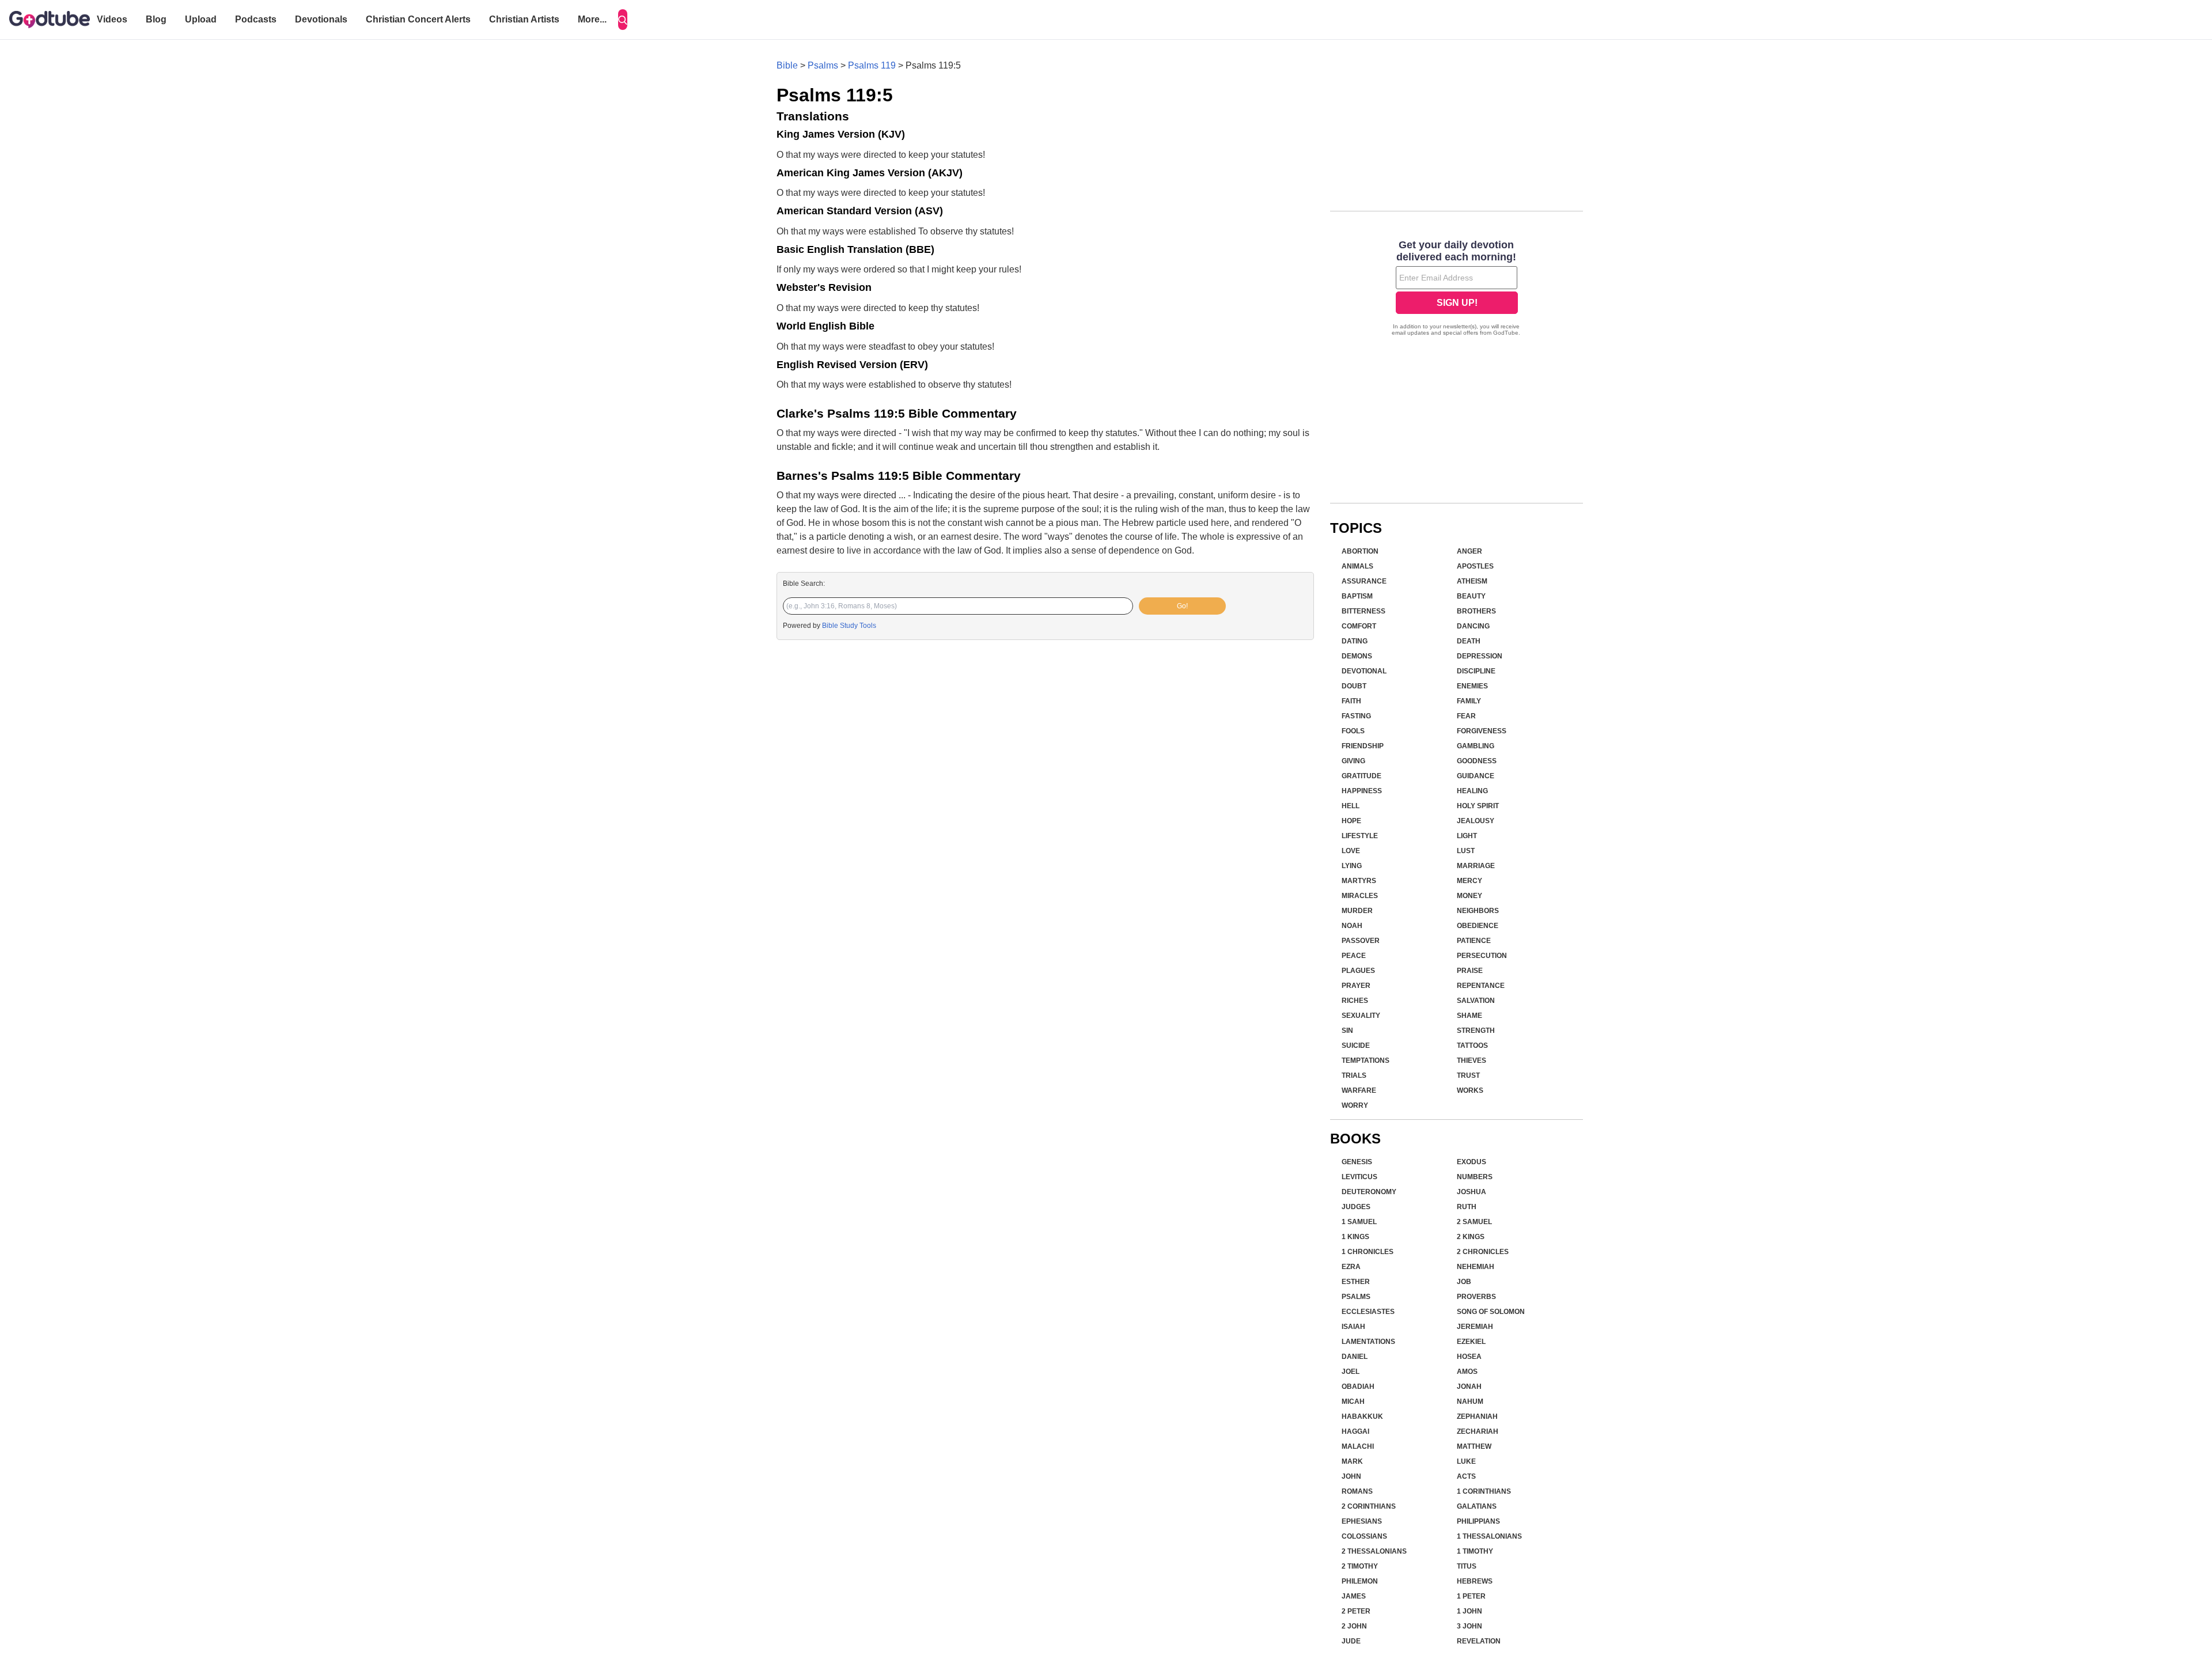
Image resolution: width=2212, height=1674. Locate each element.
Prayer (1356, 986)
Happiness (1362, 791)
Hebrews (1475, 1581)
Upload (201, 19)
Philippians (1478, 1521)
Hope (1351, 821)
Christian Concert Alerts (418, 19)
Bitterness (1363, 611)
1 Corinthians (1484, 1491)
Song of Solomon (1491, 1312)
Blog (156, 19)
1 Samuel (1359, 1222)
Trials (1354, 1075)
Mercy (1469, 881)
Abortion (1360, 551)
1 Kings (1355, 1237)
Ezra (1351, 1267)
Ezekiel (1471, 1342)
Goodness (1477, 761)
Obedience (1478, 926)
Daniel (1355, 1357)
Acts (1466, 1476)
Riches (1355, 1001)
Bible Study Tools (849, 626)
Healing (1472, 791)
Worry (1355, 1105)
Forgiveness (1482, 731)
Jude (1351, 1641)
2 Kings (1471, 1237)
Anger (1469, 551)
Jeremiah (1475, 1327)
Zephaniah (1477, 1417)
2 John (1354, 1626)
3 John (1469, 1626)
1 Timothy (1475, 1551)
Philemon (1360, 1581)
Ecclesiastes (1368, 1312)
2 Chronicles (1483, 1252)
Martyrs (1359, 881)
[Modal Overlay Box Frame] (1457, 289)
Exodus (1471, 1162)
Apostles (1475, 566)
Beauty (1471, 596)
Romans (1357, 1491)
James (1354, 1596)
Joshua (1471, 1192)
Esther (1356, 1282)
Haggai (1355, 1431)
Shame (1469, 1016)
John (1351, 1476)
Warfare (1359, 1090)
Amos (1467, 1372)
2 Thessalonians (1374, 1551)
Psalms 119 (872, 65)
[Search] (623, 20)
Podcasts (256, 19)
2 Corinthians (1369, 1506)
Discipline (1476, 671)
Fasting (1356, 716)
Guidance (1476, 776)
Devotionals (321, 19)
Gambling (1476, 746)
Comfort (1359, 626)
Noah (1352, 926)
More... (592, 19)
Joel (1351, 1372)
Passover (1361, 941)
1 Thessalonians (1489, 1536)
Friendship (1363, 746)
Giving (1353, 761)
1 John (1469, 1611)
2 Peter (1356, 1611)
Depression (1480, 656)
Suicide (1356, 1046)
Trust (1468, 1075)
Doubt (1354, 686)
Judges (1356, 1207)
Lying (1352, 866)
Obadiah (1358, 1387)
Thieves (1471, 1061)
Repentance (1481, 986)
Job (1464, 1282)
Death (1469, 641)
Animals (1357, 566)
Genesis (1357, 1162)
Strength (1476, 1031)
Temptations (1366, 1061)
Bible (787, 65)
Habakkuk (1362, 1417)
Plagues (1358, 971)
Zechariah (1478, 1431)
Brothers (1476, 611)
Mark (1352, 1461)
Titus (1467, 1566)
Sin (1347, 1031)
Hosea (1469, 1357)
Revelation (1479, 1641)
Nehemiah (1476, 1267)
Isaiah (1353, 1327)
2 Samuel (1474, 1222)
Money (1469, 896)
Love (1351, 851)
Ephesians (1362, 1521)
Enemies (1472, 686)
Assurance (1364, 581)
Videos (112, 19)
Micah (1353, 1402)
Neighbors (1478, 911)
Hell (1351, 806)
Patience (1474, 941)
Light (1467, 836)
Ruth (1467, 1207)
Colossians (1364, 1536)
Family (1469, 701)
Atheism (1472, 581)
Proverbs (1476, 1297)
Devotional (1364, 671)
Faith (1351, 701)
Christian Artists (524, 19)
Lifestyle (1360, 836)
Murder (1357, 911)
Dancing (1473, 626)
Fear (1466, 716)
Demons (1357, 656)
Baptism (1357, 596)
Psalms (823, 65)
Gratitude (1361, 776)
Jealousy (1476, 821)
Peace (1354, 956)
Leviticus (1359, 1177)
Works (1470, 1090)
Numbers (1475, 1177)
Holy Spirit (1478, 806)
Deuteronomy (1369, 1192)
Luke (1466, 1461)
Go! (1182, 606)
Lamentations (1368, 1342)
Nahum (1470, 1402)
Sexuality (1361, 1016)
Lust (1466, 851)
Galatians (1477, 1506)
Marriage (1476, 866)
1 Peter (1471, 1596)
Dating (1355, 641)
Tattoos (1472, 1046)
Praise (1470, 971)
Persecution (1482, 956)
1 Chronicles (1368, 1252)
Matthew (1474, 1446)
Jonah (1469, 1387)
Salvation (1476, 1001)
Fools (1353, 731)
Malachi (1358, 1446)
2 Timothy (1360, 1566)
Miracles (1360, 896)
